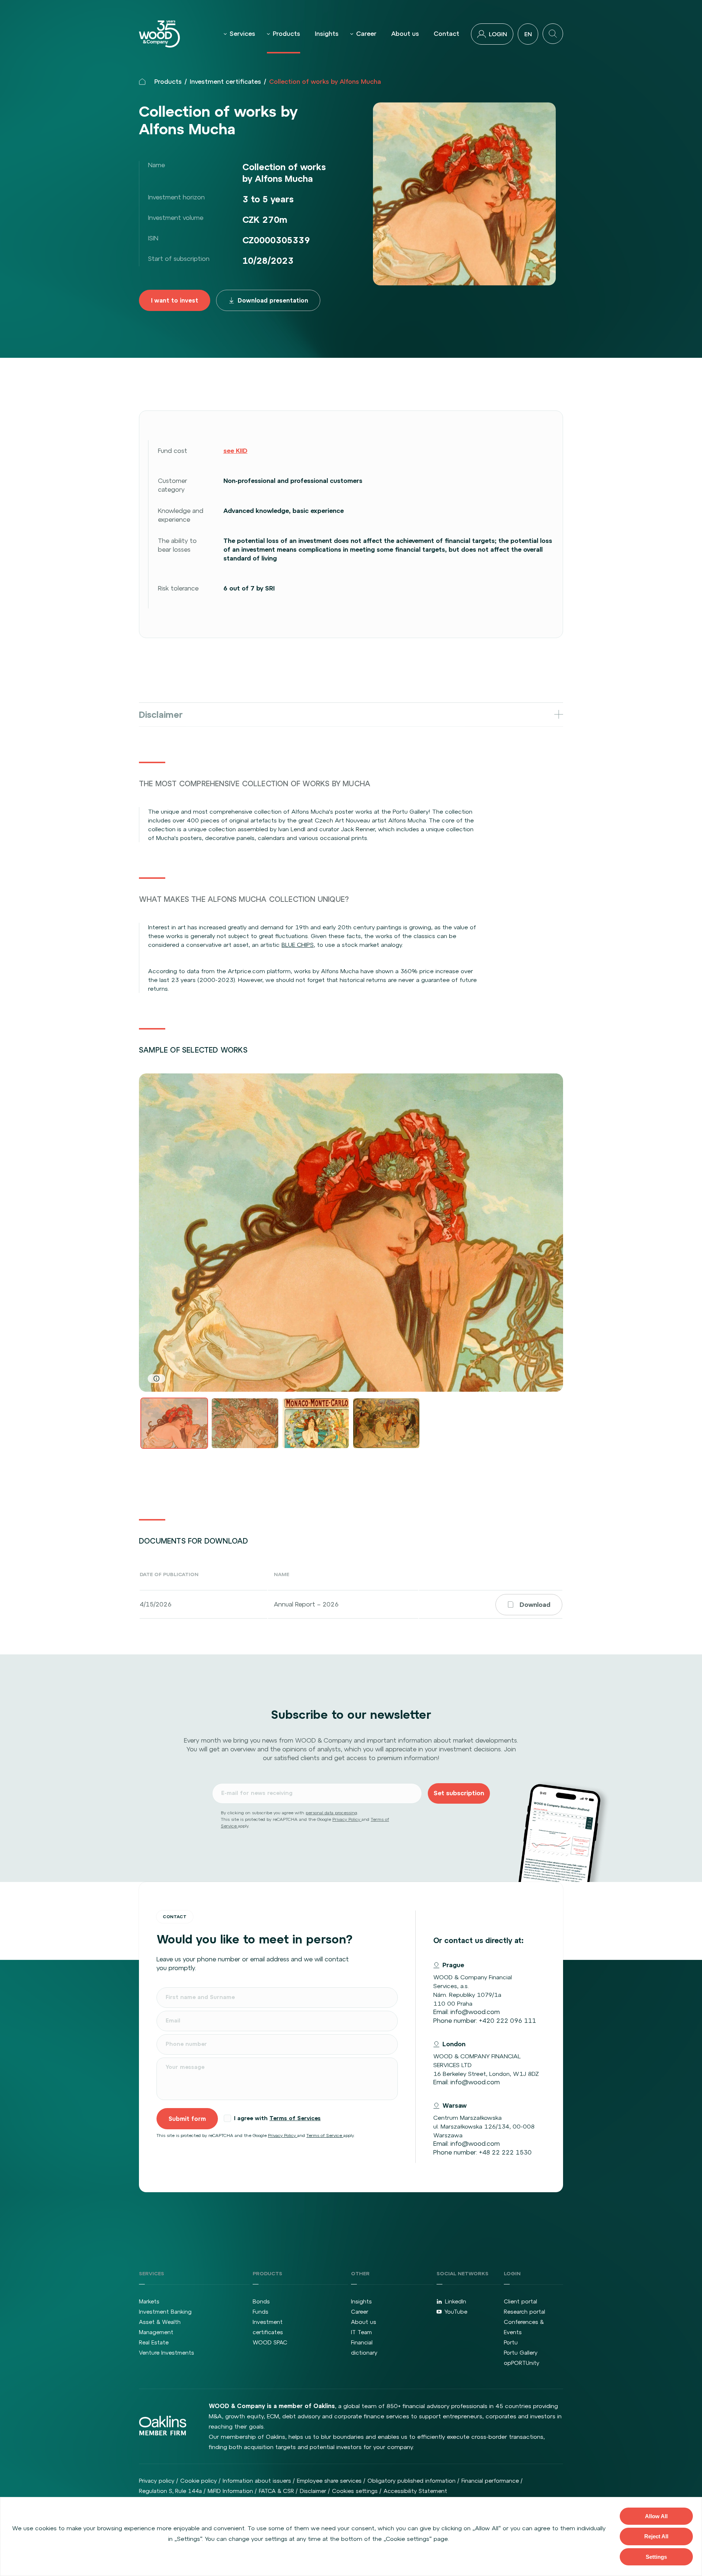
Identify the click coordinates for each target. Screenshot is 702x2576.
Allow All (656, 2516)
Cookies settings (355, 2491)
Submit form (187, 2119)
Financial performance (490, 2481)
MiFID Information (230, 2491)
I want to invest (175, 300)
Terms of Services (295, 2118)
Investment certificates (225, 82)
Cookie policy (199, 2481)
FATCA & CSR (276, 2491)
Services (242, 34)
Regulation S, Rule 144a (170, 2491)
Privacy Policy (347, 1819)
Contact (446, 34)
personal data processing (331, 1813)
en (528, 34)
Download (535, 1605)
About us (405, 34)
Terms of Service (325, 2136)
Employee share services (329, 2481)
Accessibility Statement (415, 2491)
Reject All (656, 2536)
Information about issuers (257, 2481)
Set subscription (459, 1793)
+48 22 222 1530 (505, 2152)
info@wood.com (475, 2012)
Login (498, 34)
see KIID (235, 451)
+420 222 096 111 (507, 2021)
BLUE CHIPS (298, 945)
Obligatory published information (412, 2481)
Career (366, 34)
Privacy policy (157, 2481)
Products (286, 34)
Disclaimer (313, 2491)
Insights (327, 34)
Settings (656, 2557)
